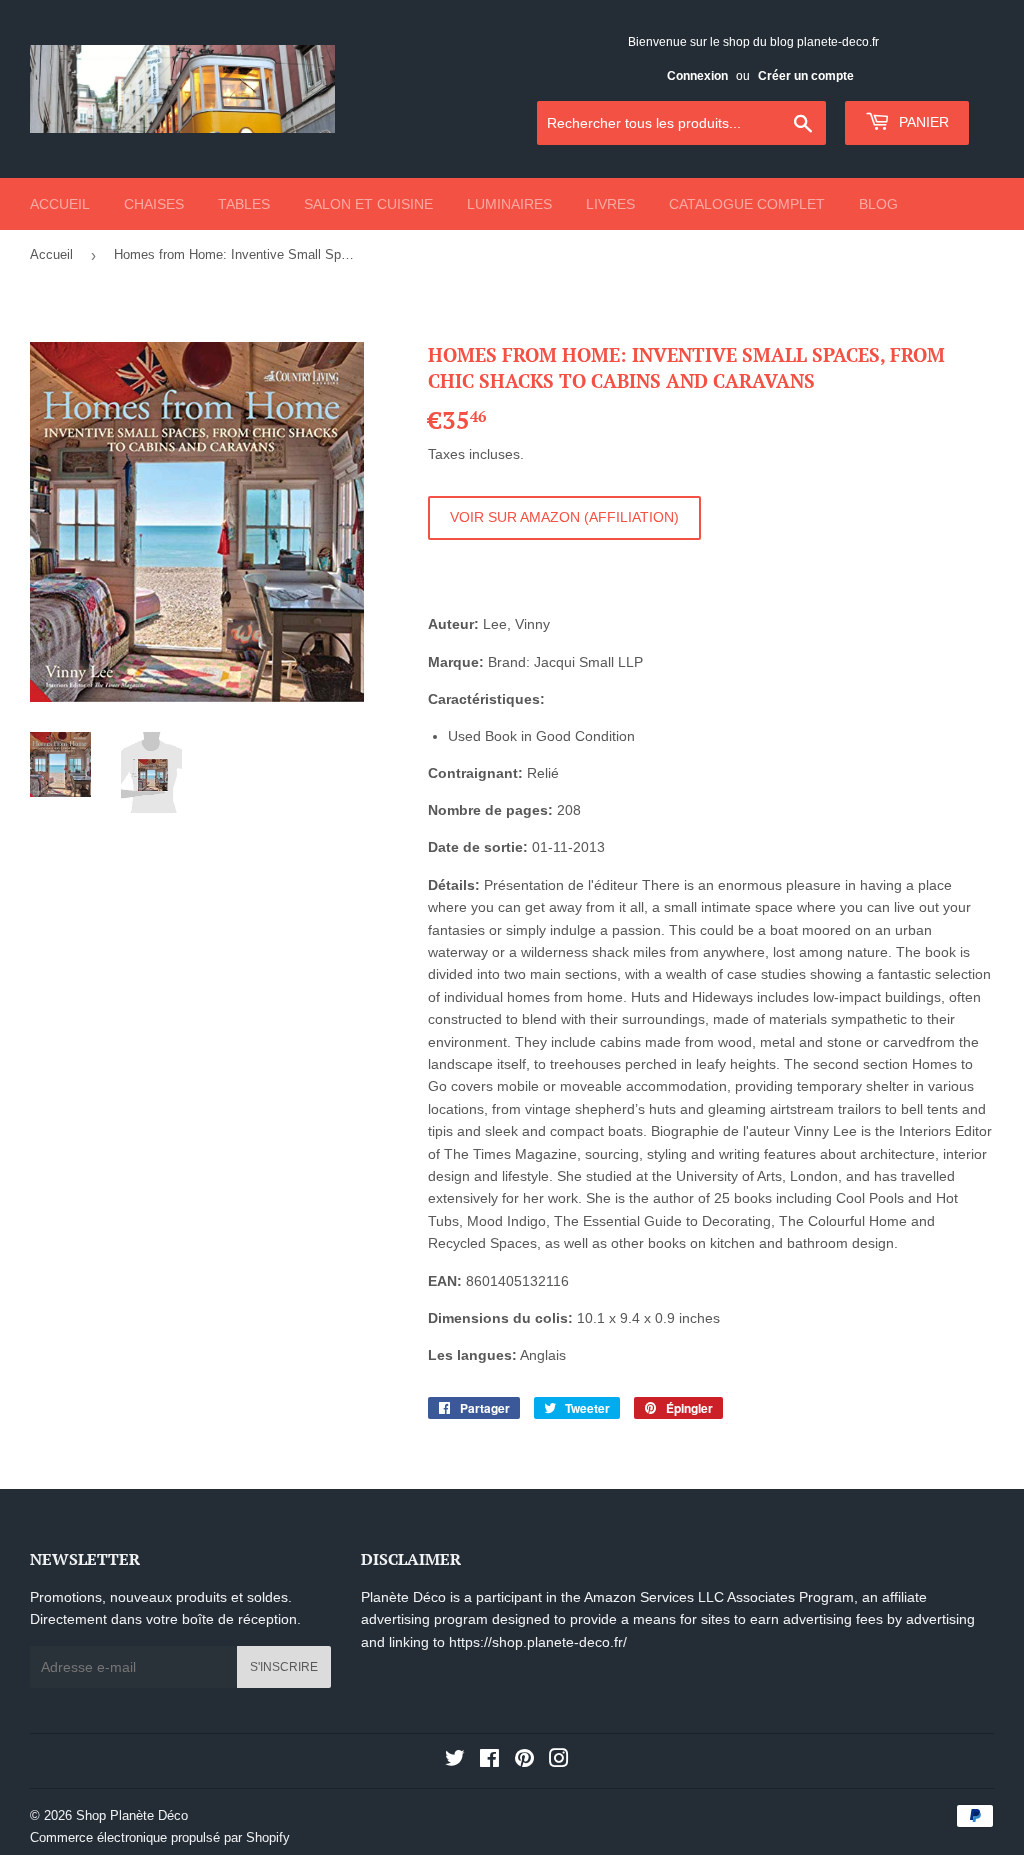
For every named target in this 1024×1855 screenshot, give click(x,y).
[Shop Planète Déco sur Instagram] (559, 1761)
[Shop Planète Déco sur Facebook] (489, 1761)
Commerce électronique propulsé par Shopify (160, 1837)
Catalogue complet (747, 204)
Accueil (60, 204)
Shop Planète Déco (132, 1815)
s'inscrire (284, 1667)
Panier (922, 122)
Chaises (154, 204)
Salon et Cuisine (368, 204)
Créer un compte (806, 76)
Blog (878, 204)
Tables (244, 204)
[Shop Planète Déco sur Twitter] (455, 1761)
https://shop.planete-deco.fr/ (538, 1642)
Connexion (697, 76)
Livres (610, 204)
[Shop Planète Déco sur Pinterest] (524, 1761)
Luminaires (509, 204)
